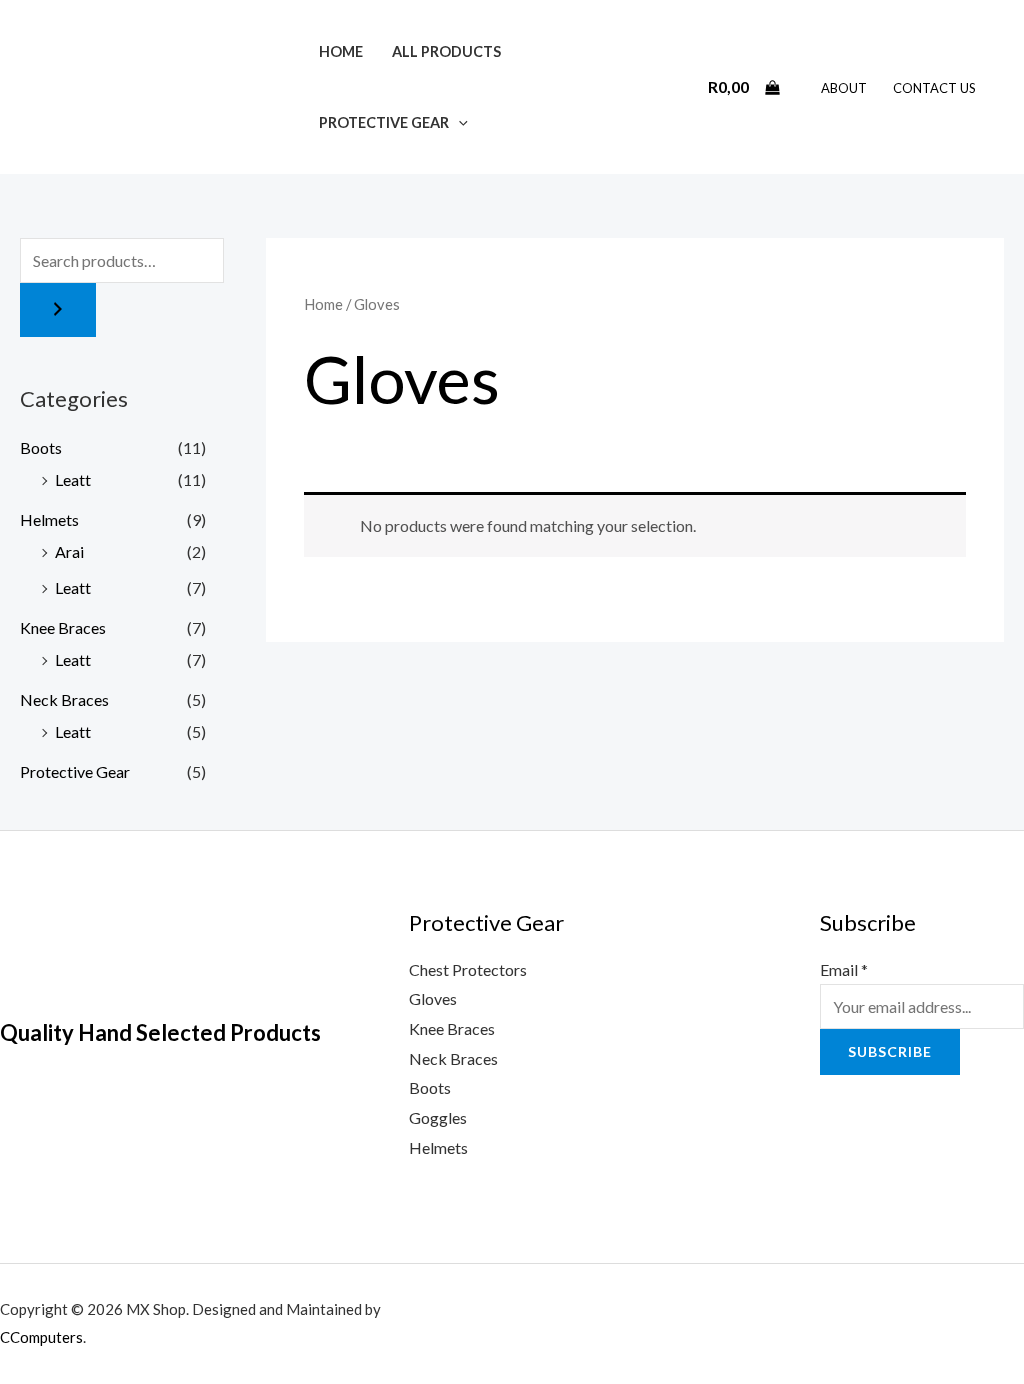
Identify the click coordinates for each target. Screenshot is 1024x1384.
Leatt (73, 479)
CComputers (41, 1337)
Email (844, 969)
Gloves (433, 998)
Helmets (49, 519)
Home (341, 51)
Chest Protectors (468, 969)
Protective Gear (384, 122)
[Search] (58, 310)
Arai (69, 551)
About (844, 88)
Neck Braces (64, 699)
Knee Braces (63, 627)
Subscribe (890, 1051)
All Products (446, 51)
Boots (41, 447)
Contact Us (934, 88)
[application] (458, 122)
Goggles (438, 1117)
